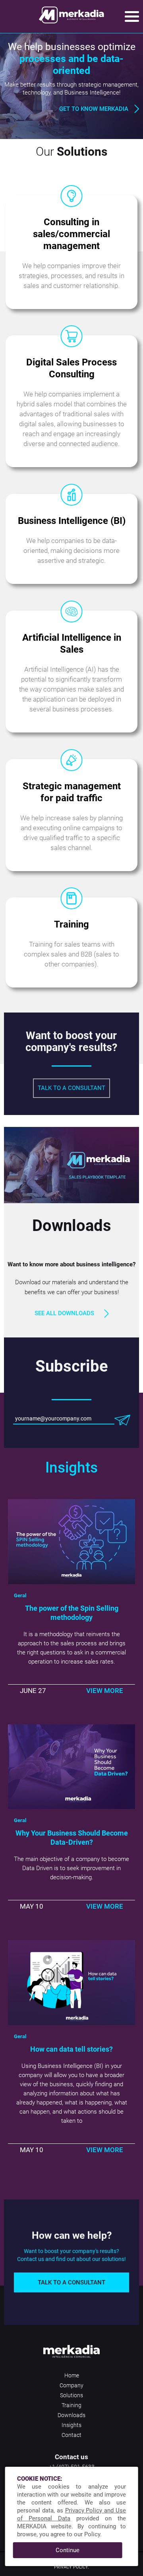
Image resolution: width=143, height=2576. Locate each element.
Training (71, 2405)
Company (71, 2385)
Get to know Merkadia (94, 109)
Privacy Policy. (71, 2567)
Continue (68, 2550)
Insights (71, 2425)
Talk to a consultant (71, 1088)
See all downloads (64, 1313)
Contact (71, 2435)
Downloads (71, 2415)
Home (72, 2375)
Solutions (71, 2395)
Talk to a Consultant (71, 2282)
